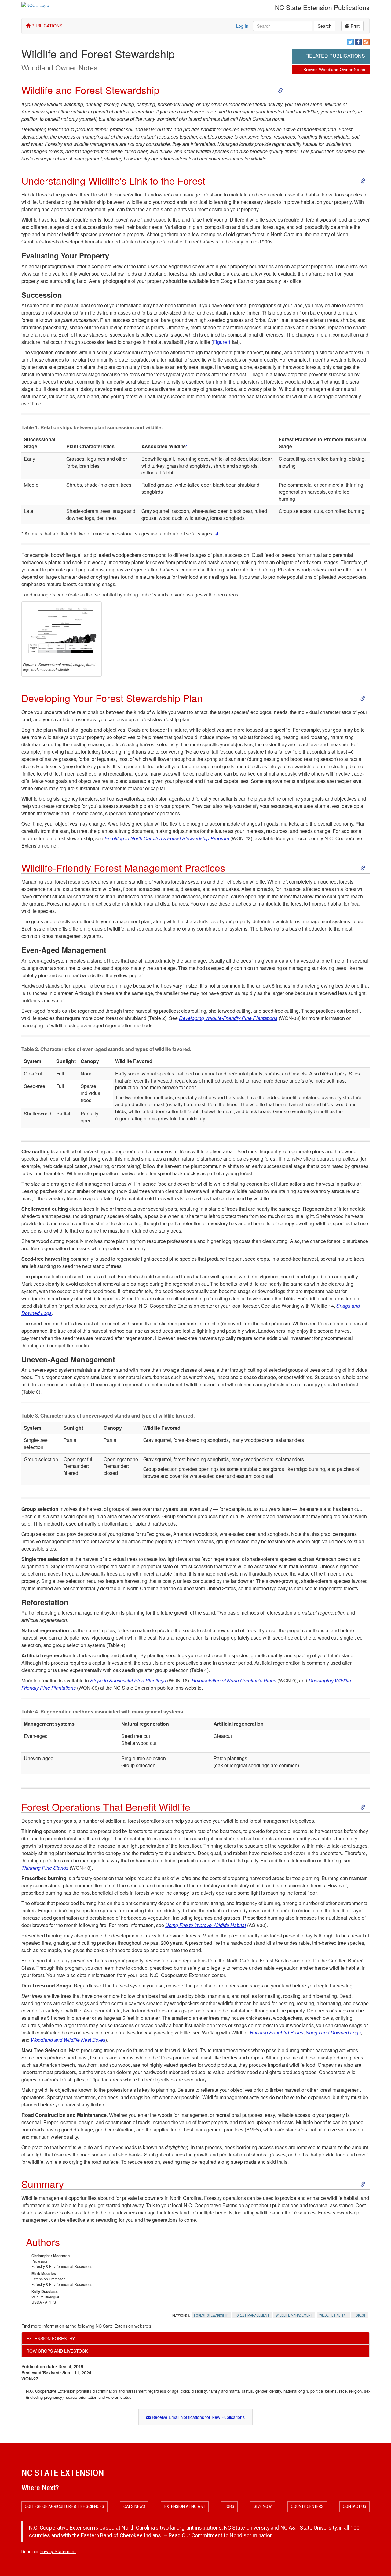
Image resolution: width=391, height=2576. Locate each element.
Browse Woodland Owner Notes (334, 70)
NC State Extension (63, 2473)
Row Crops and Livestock (57, 2351)
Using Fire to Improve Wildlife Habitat (206, 1925)
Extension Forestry (51, 2338)
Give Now (263, 2506)
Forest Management (252, 2315)
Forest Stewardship (211, 2315)
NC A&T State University (309, 2528)
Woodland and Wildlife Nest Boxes (68, 2040)
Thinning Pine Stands (45, 1868)
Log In (242, 26)
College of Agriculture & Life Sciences (64, 2506)
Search (325, 26)
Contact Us (354, 2506)
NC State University (247, 2528)
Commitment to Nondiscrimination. (233, 2535)
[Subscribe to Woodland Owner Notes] (366, 42)
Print (354, 26)
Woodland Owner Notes (59, 67)
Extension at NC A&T (185, 2506)
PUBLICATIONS (46, 26)
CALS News (134, 2506)
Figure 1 (222, 342)
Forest (360, 2315)
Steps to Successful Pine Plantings (128, 1680)
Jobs (229, 2506)
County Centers (307, 2506)
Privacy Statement (58, 2552)
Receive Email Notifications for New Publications (198, 2417)
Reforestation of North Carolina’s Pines (234, 1680)
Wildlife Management (294, 2315)
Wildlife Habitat (333, 2315)
